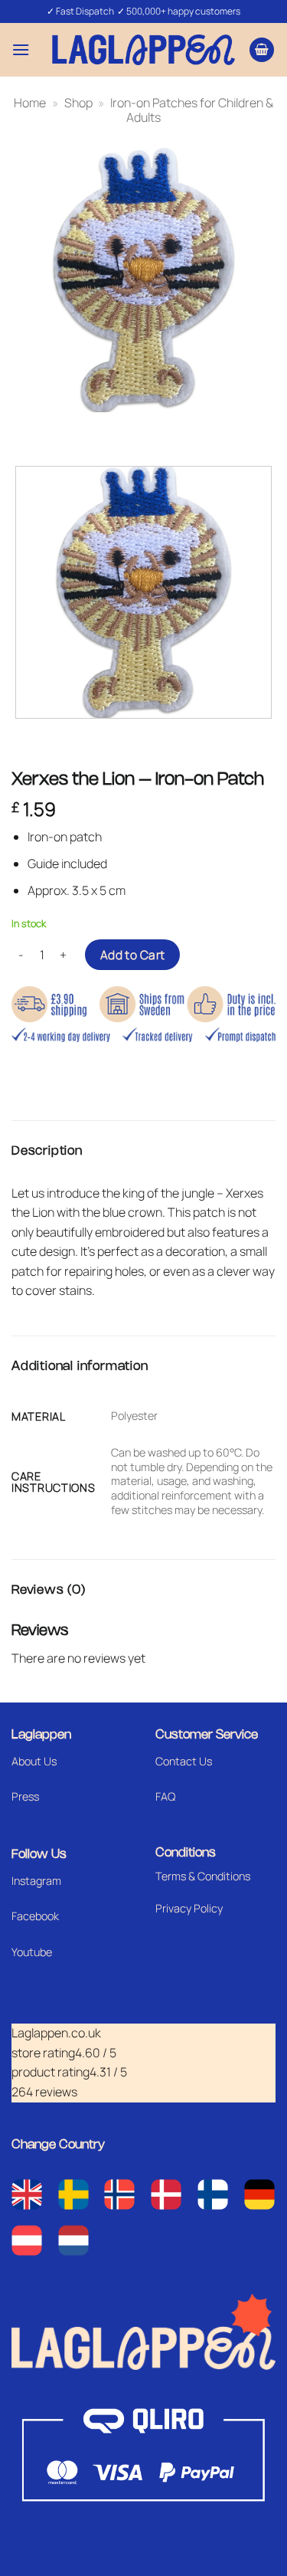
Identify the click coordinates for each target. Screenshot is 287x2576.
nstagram (38, 1881)
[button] (21, 49)
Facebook (35, 1916)
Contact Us (184, 1761)
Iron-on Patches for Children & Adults (192, 110)
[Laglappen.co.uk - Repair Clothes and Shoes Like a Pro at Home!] (144, 49)
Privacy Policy (189, 1908)
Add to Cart (133, 955)
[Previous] (26, 427)
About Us (34, 1761)
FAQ (165, 1796)
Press (25, 1796)
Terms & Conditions (203, 1876)
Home (30, 103)
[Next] (68, 427)
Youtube (32, 1952)
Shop (78, 103)
